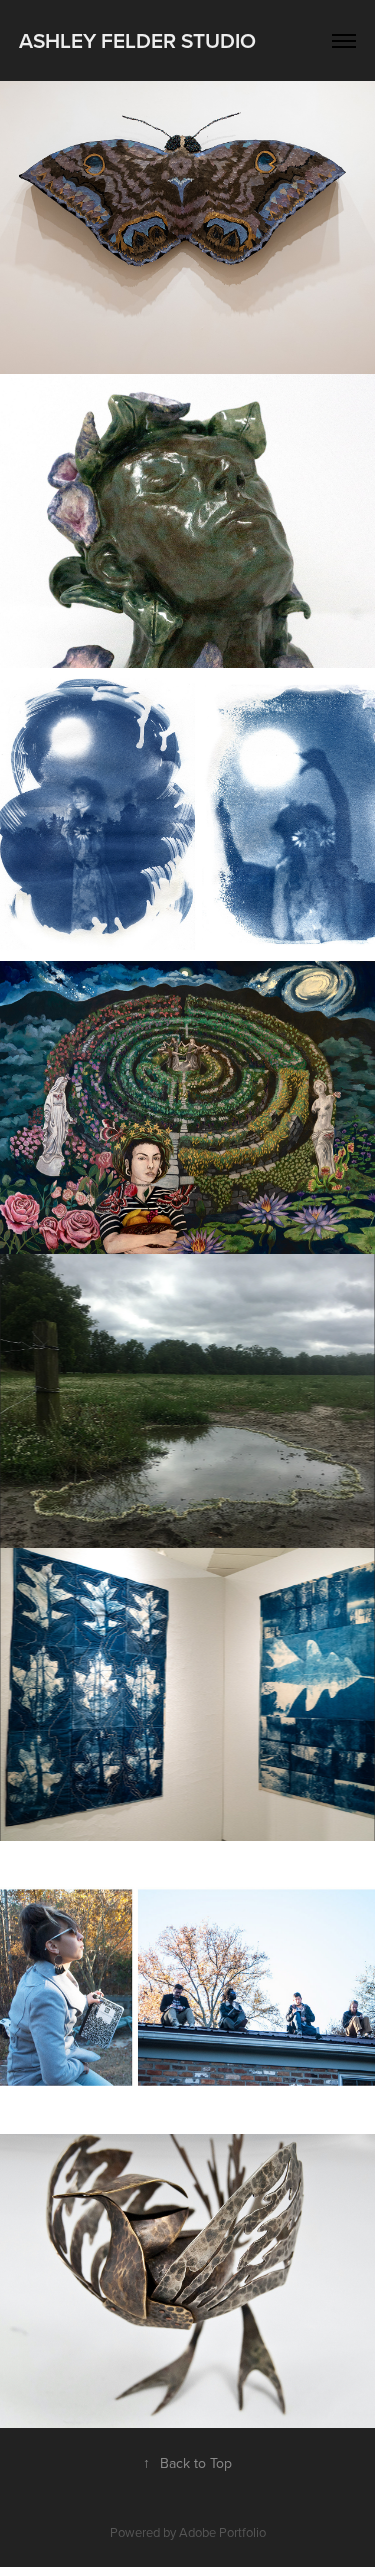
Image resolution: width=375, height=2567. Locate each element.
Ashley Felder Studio (137, 40)
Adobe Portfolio (222, 2532)
